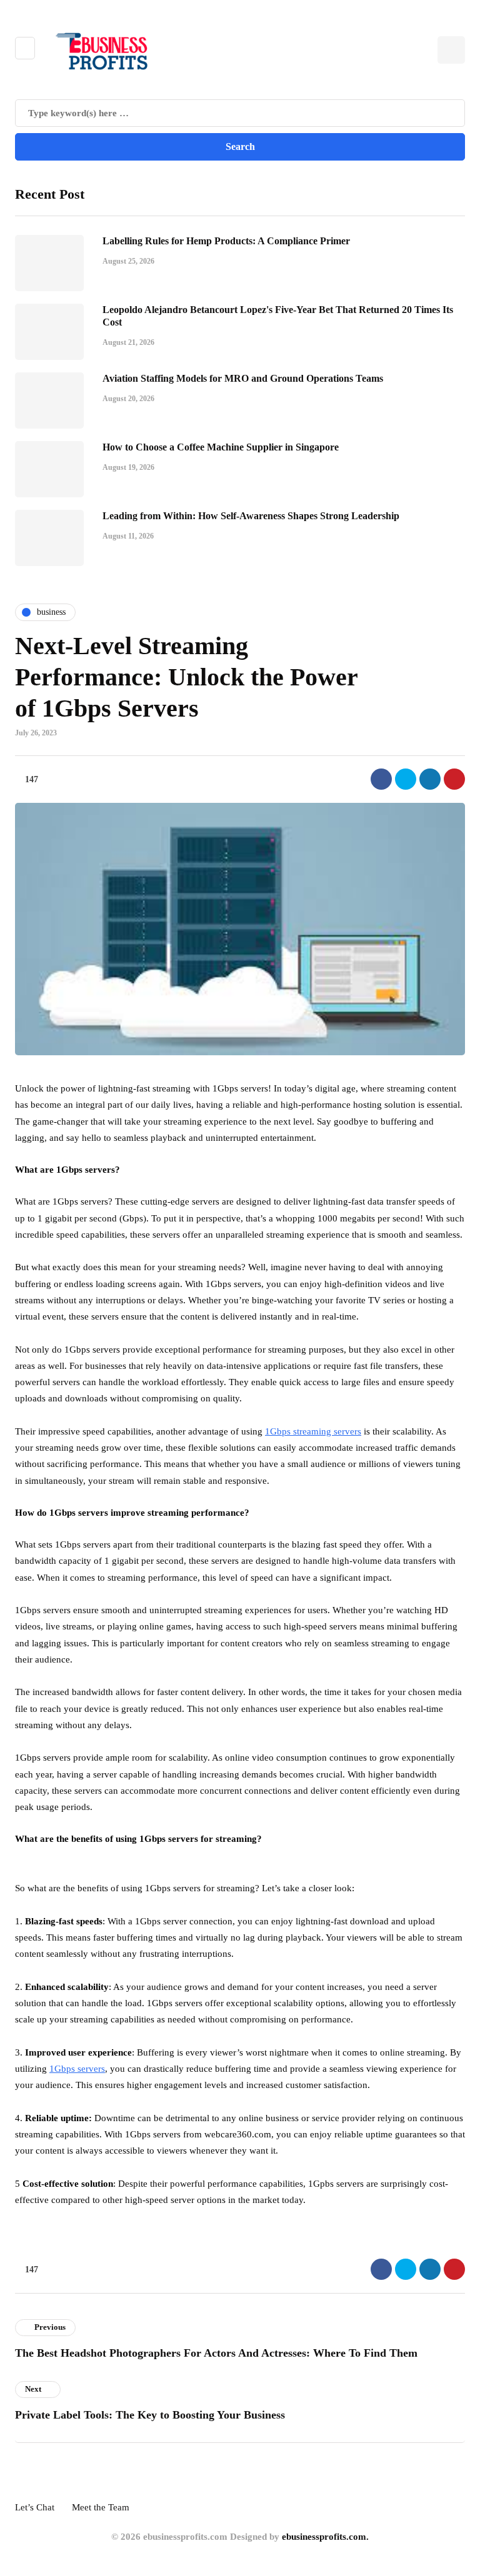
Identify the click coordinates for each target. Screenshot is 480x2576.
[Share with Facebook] (381, 779)
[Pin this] (454, 779)
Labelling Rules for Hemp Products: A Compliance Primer (226, 241)
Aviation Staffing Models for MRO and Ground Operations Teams (243, 378)
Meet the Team (101, 2507)
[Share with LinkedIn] (430, 779)
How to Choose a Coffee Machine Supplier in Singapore (221, 447)
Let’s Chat (35, 2507)
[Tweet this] (406, 779)
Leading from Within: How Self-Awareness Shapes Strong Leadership (251, 516)
